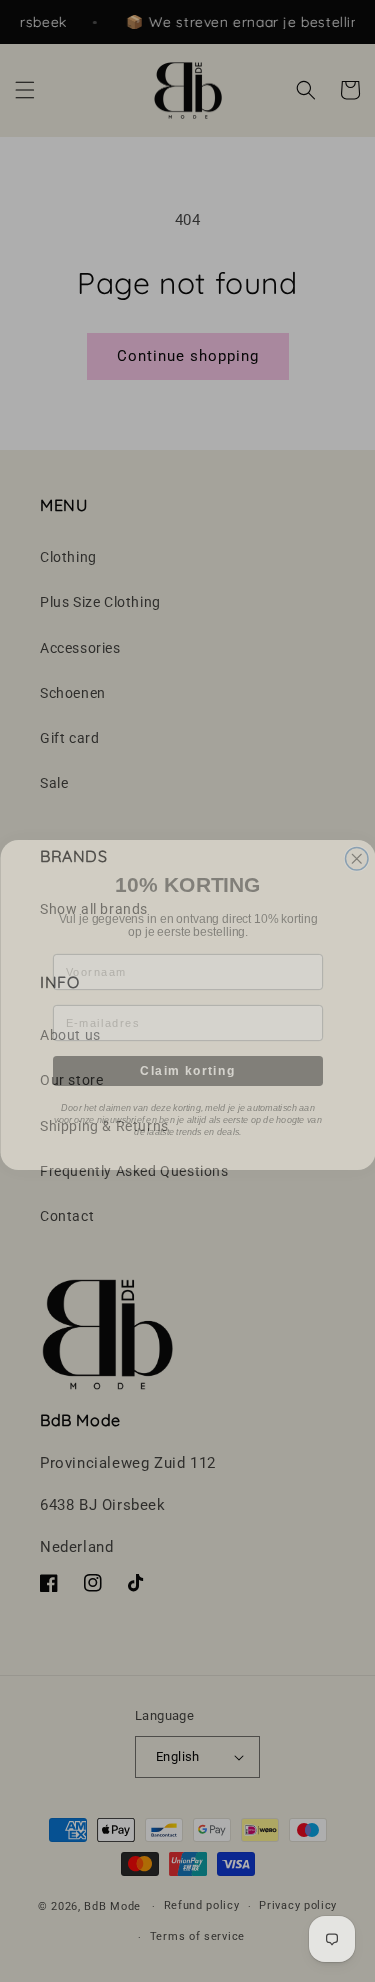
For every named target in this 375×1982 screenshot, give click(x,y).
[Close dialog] (356, 845)
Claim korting (187, 1056)
